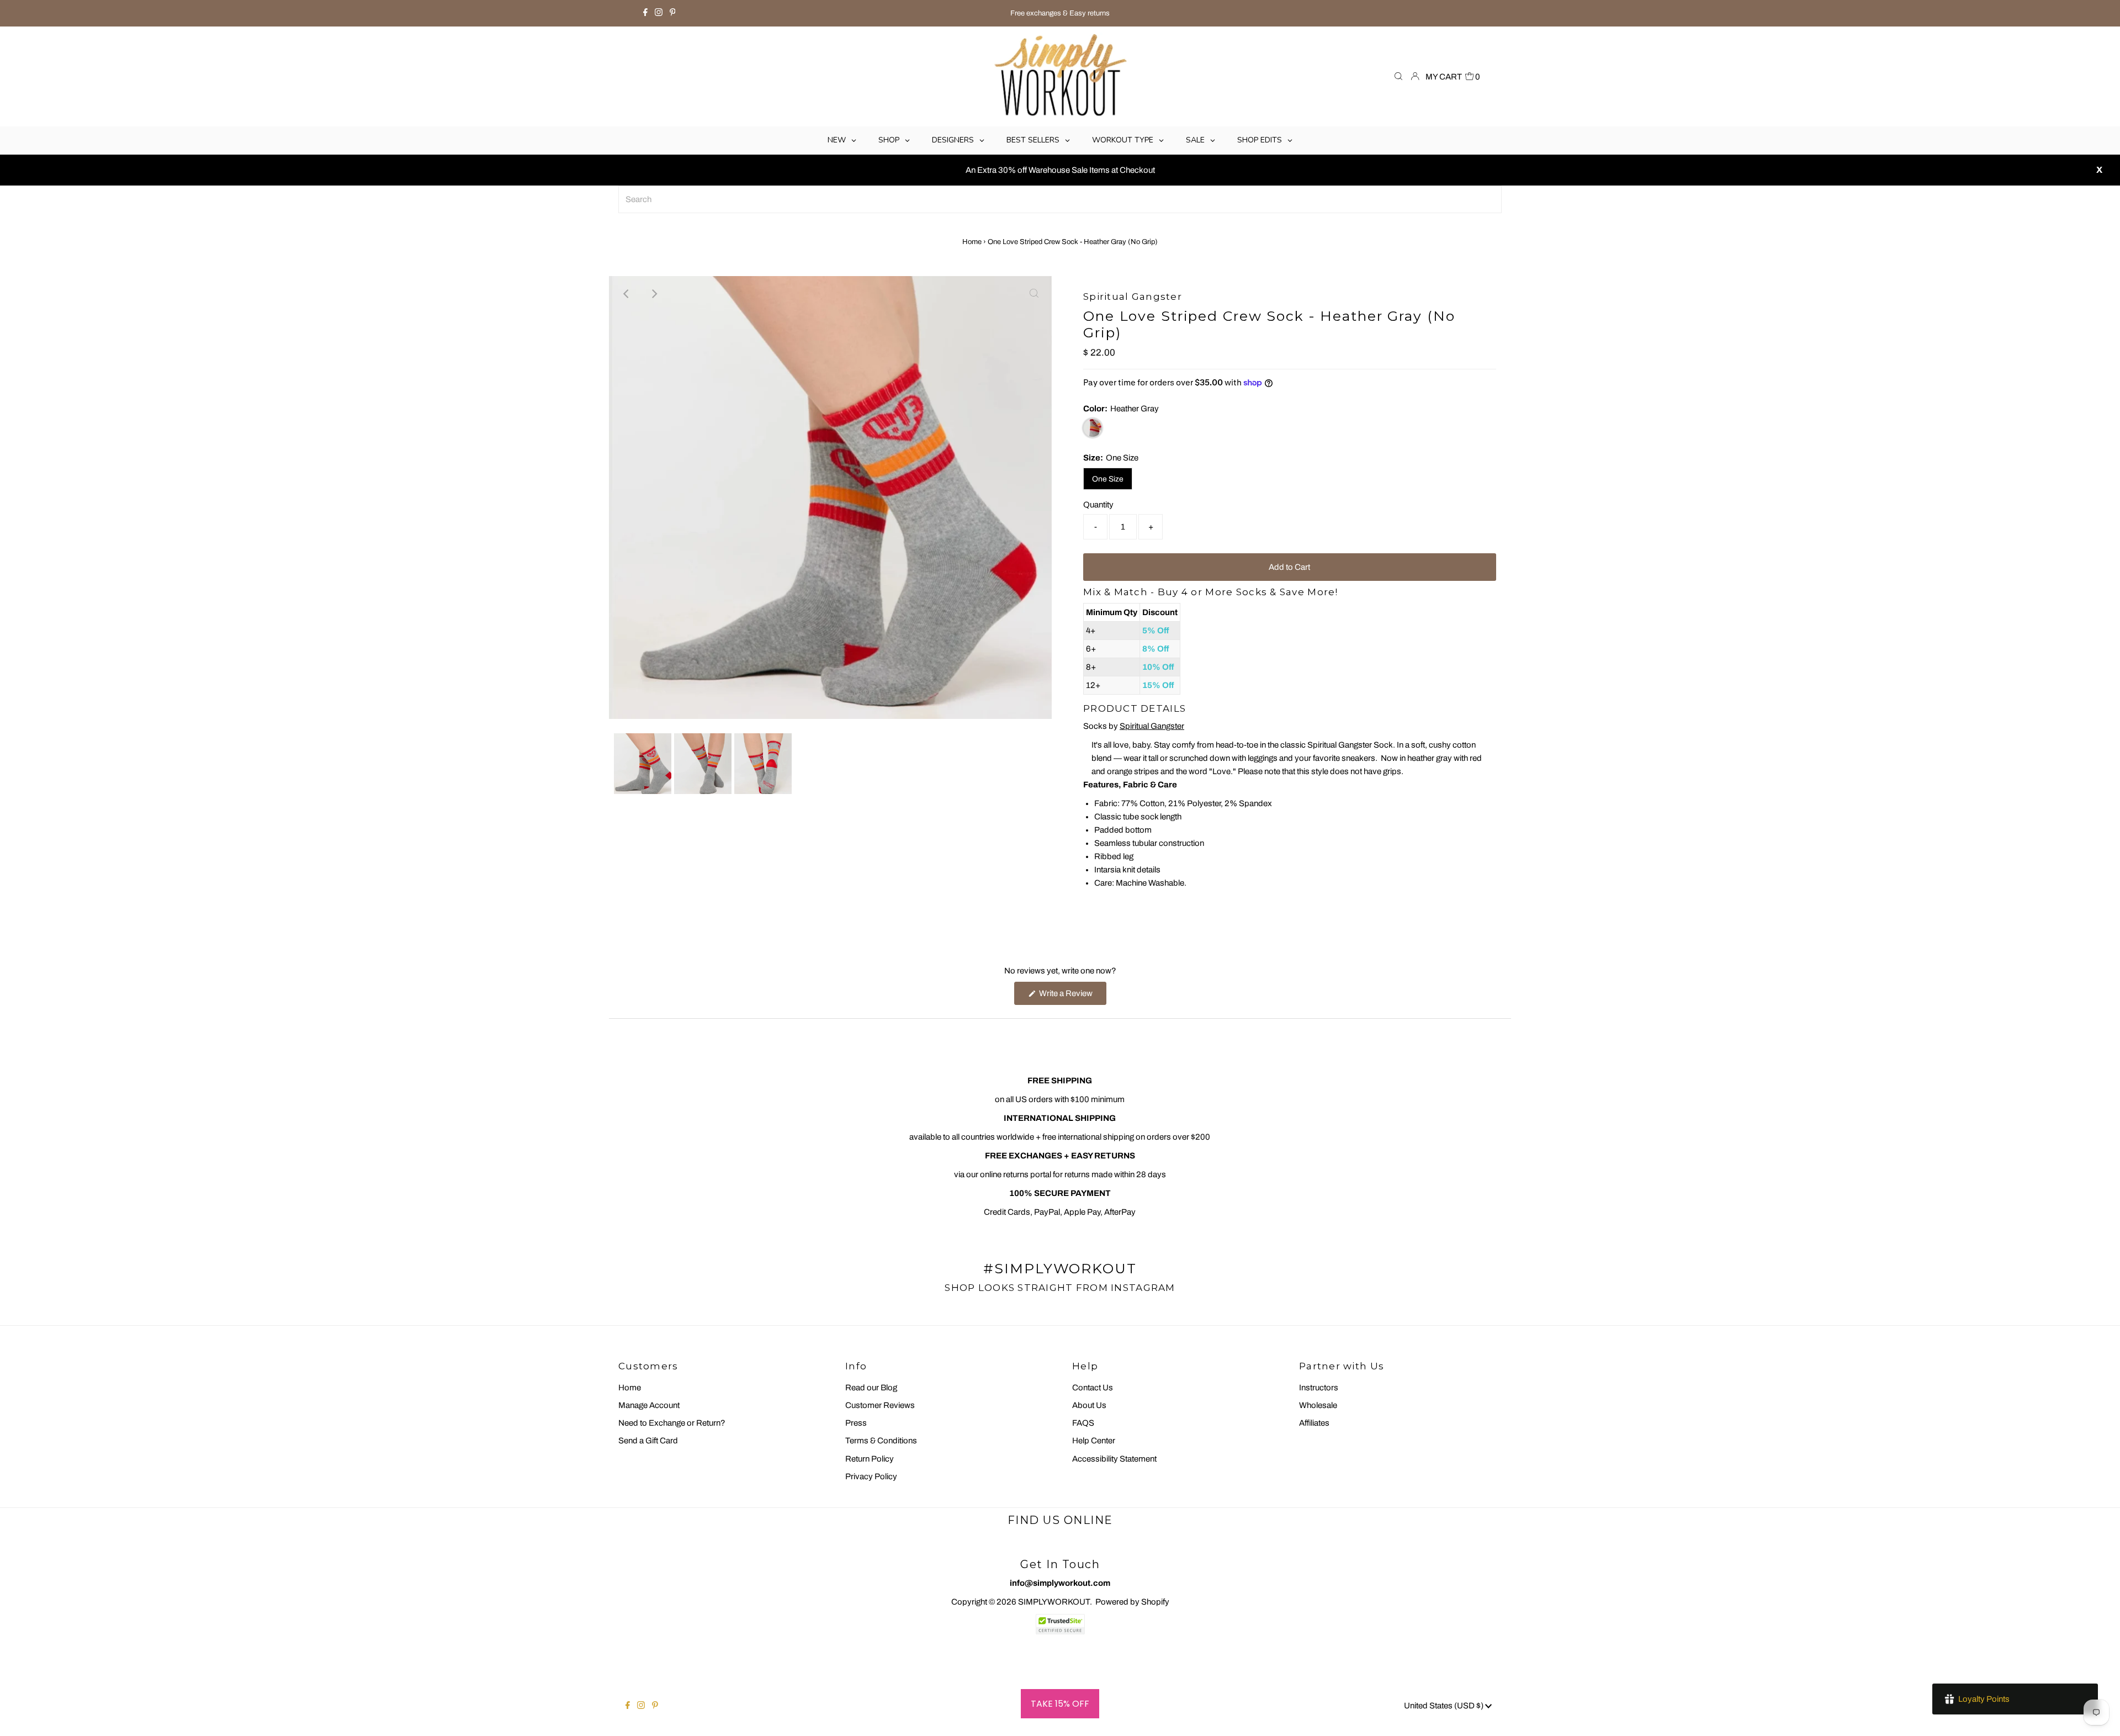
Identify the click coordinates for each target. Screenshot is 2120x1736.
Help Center (1094, 1441)
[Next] (654, 294)
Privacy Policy (871, 1476)
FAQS (1083, 1423)
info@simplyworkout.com (1060, 1583)
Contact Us (1093, 1388)
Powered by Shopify (1132, 1602)
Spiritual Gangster (1152, 726)
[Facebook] (645, 13)
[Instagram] (659, 13)
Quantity (1098, 505)
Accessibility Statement (1114, 1459)
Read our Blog (871, 1388)
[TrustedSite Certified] (1060, 1624)
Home (972, 242)
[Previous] (627, 294)
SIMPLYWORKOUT (1054, 1602)
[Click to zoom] (1034, 294)
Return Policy (870, 1459)
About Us (1089, 1405)
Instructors (1319, 1388)
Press (856, 1423)
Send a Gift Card (648, 1441)
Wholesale (1318, 1405)
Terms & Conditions (881, 1441)
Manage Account (649, 1405)
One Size (1108, 479)
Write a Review (1072, 997)
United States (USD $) (1445, 1706)
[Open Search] (1398, 77)
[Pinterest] (673, 13)
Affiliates (1314, 1423)
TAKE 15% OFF (1060, 1704)
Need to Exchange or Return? (672, 1423)
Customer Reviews (880, 1405)
